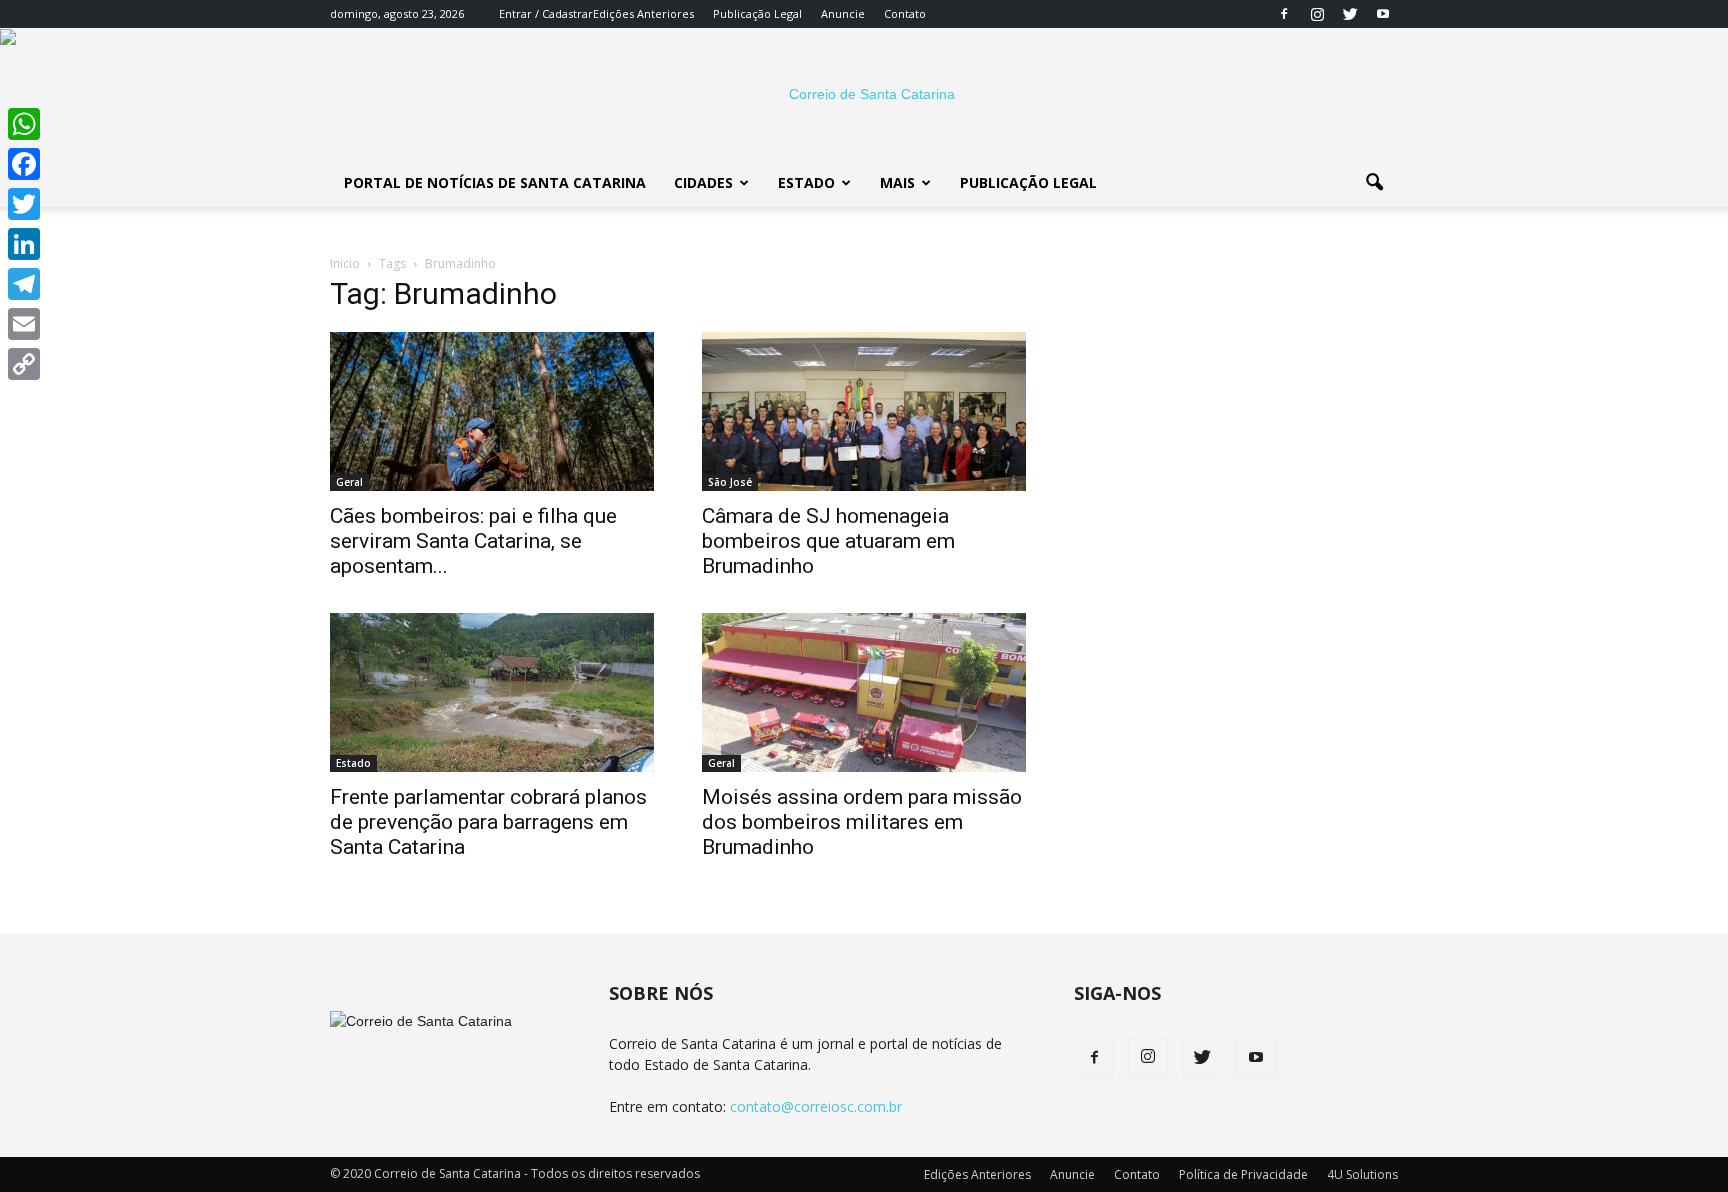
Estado (806, 182)
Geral (349, 482)
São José (730, 482)
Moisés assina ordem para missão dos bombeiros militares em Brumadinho (862, 822)
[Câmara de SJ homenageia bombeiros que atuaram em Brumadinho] (864, 411)
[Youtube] (1383, 14)
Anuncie (843, 13)
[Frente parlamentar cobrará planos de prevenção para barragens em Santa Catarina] (492, 692)
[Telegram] (24, 284)
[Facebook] (1284, 14)
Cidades (703, 182)
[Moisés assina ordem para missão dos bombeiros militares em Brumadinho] (864, 692)
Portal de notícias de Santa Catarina (495, 182)
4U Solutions (1362, 1174)
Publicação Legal (757, 13)
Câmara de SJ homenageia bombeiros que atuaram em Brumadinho (828, 541)
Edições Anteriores (643, 13)
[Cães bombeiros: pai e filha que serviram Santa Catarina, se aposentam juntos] (492, 411)
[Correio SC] (864, 94)
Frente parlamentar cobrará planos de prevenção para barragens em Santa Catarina (488, 822)
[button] (1374, 183)
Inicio (345, 263)
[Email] (24, 324)
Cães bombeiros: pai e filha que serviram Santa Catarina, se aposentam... (473, 541)
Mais (897, 182)
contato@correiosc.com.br (816, 1106)
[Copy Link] (24, 364)
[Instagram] (1317, 14)
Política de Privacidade (1243, 1174)
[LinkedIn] (24, 244)
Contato (905, 13)
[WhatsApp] (24, 124)
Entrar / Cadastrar (546, 13)
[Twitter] (1350, 14)
